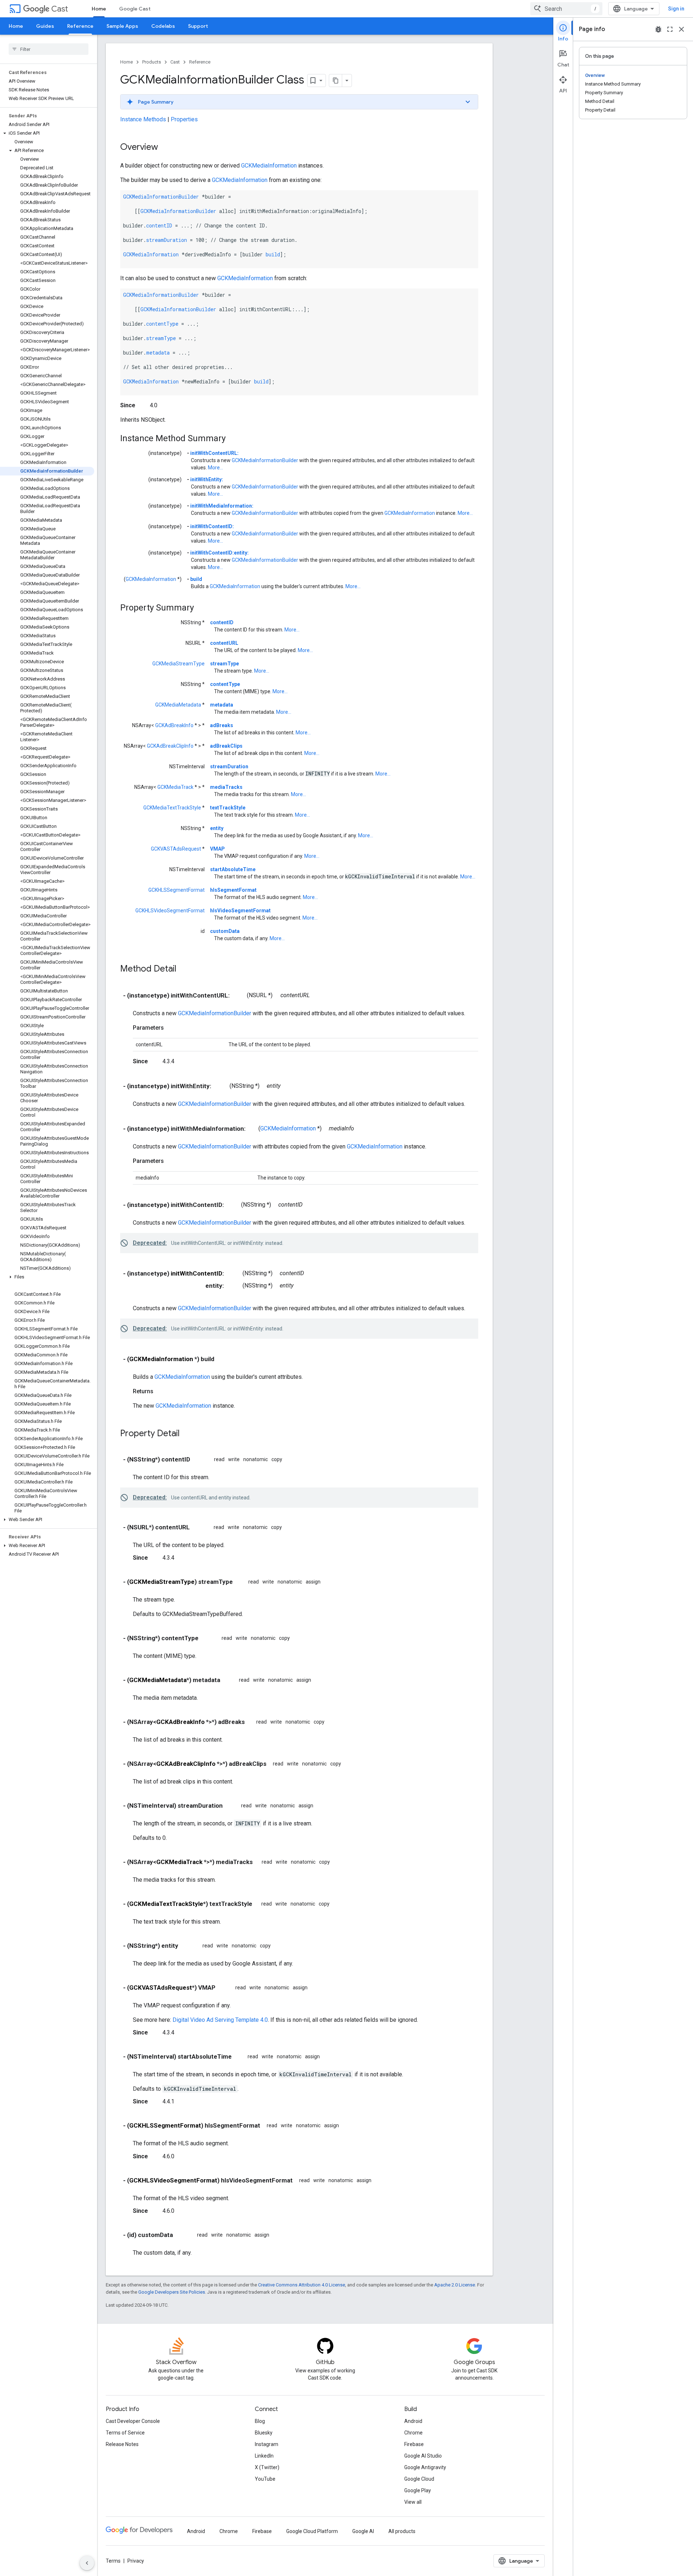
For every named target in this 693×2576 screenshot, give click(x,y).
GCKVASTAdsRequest (176, 849)
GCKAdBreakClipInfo (170, 746)
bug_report (658, 29)
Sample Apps (122, 26)
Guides (45, 26)
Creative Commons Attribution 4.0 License (302, 2285)
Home (99, 9)
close (681, 29)
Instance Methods (143, 119)
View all (413, 2502)
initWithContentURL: (214, 453)
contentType (162, 324)
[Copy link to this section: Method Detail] (184, 969)
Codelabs (163, 26)
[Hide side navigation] (87, 2563)
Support (198, 26)
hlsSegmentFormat (233, 890)
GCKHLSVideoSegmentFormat (170, 911)
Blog (260, 2421)
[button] (47, 133)
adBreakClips (226, 746)
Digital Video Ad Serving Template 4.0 (220, 2020)
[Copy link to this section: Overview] (165, 148)
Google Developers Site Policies (172, 2292)
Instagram (267, 2444)
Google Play (418, 2490)
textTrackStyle (228, 808)
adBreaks (222, 725)
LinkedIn (264, 2456)
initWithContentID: (212, 526)
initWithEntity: (207, 479)
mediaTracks (226, 787)
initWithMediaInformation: (222, 506)
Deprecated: (150, 1243)
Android (413, 2421)
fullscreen (670, 29)
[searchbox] (49, 49)
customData (225, 931)
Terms (113, 2561)
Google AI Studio (423, 2456)
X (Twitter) (267, 2467)
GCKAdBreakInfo (174, 725)
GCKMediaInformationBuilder (161, 197)
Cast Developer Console (133, 2421)
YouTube (265, 2479)
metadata (158, 353)
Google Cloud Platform (312, 2531)
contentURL (224, 643)
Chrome (413, 2433)
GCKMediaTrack (175, 787)
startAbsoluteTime (233, 869)
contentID (159, 225)
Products (152, 62)
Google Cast (135, 9)
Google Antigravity (425, 2467)
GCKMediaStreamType (178, 664)
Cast (60, 9)
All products (402, 2531)
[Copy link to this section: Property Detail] (187, 1434)
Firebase (414, 2444)
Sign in (676, 9)
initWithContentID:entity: (219, 553)
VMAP (217, 849)
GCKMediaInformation (269, 166)
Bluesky (264, 2433)
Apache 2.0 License (455, 2285)
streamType (161, 338)
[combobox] (566, 9)
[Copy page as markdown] (336, 81)
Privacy (136, 2561)
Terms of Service (125, 2433)
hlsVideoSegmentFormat (240, 911)
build (273, 254)
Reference (80, 26)
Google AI (363, 2531)
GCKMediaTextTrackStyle (172, 808)
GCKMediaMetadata (178, 705)
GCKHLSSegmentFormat (176, 890)
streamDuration (167, 240)
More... (215, 468)
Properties (184, 119)
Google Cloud (419, 2479)
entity (217, 828)
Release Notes (122, 2444)
